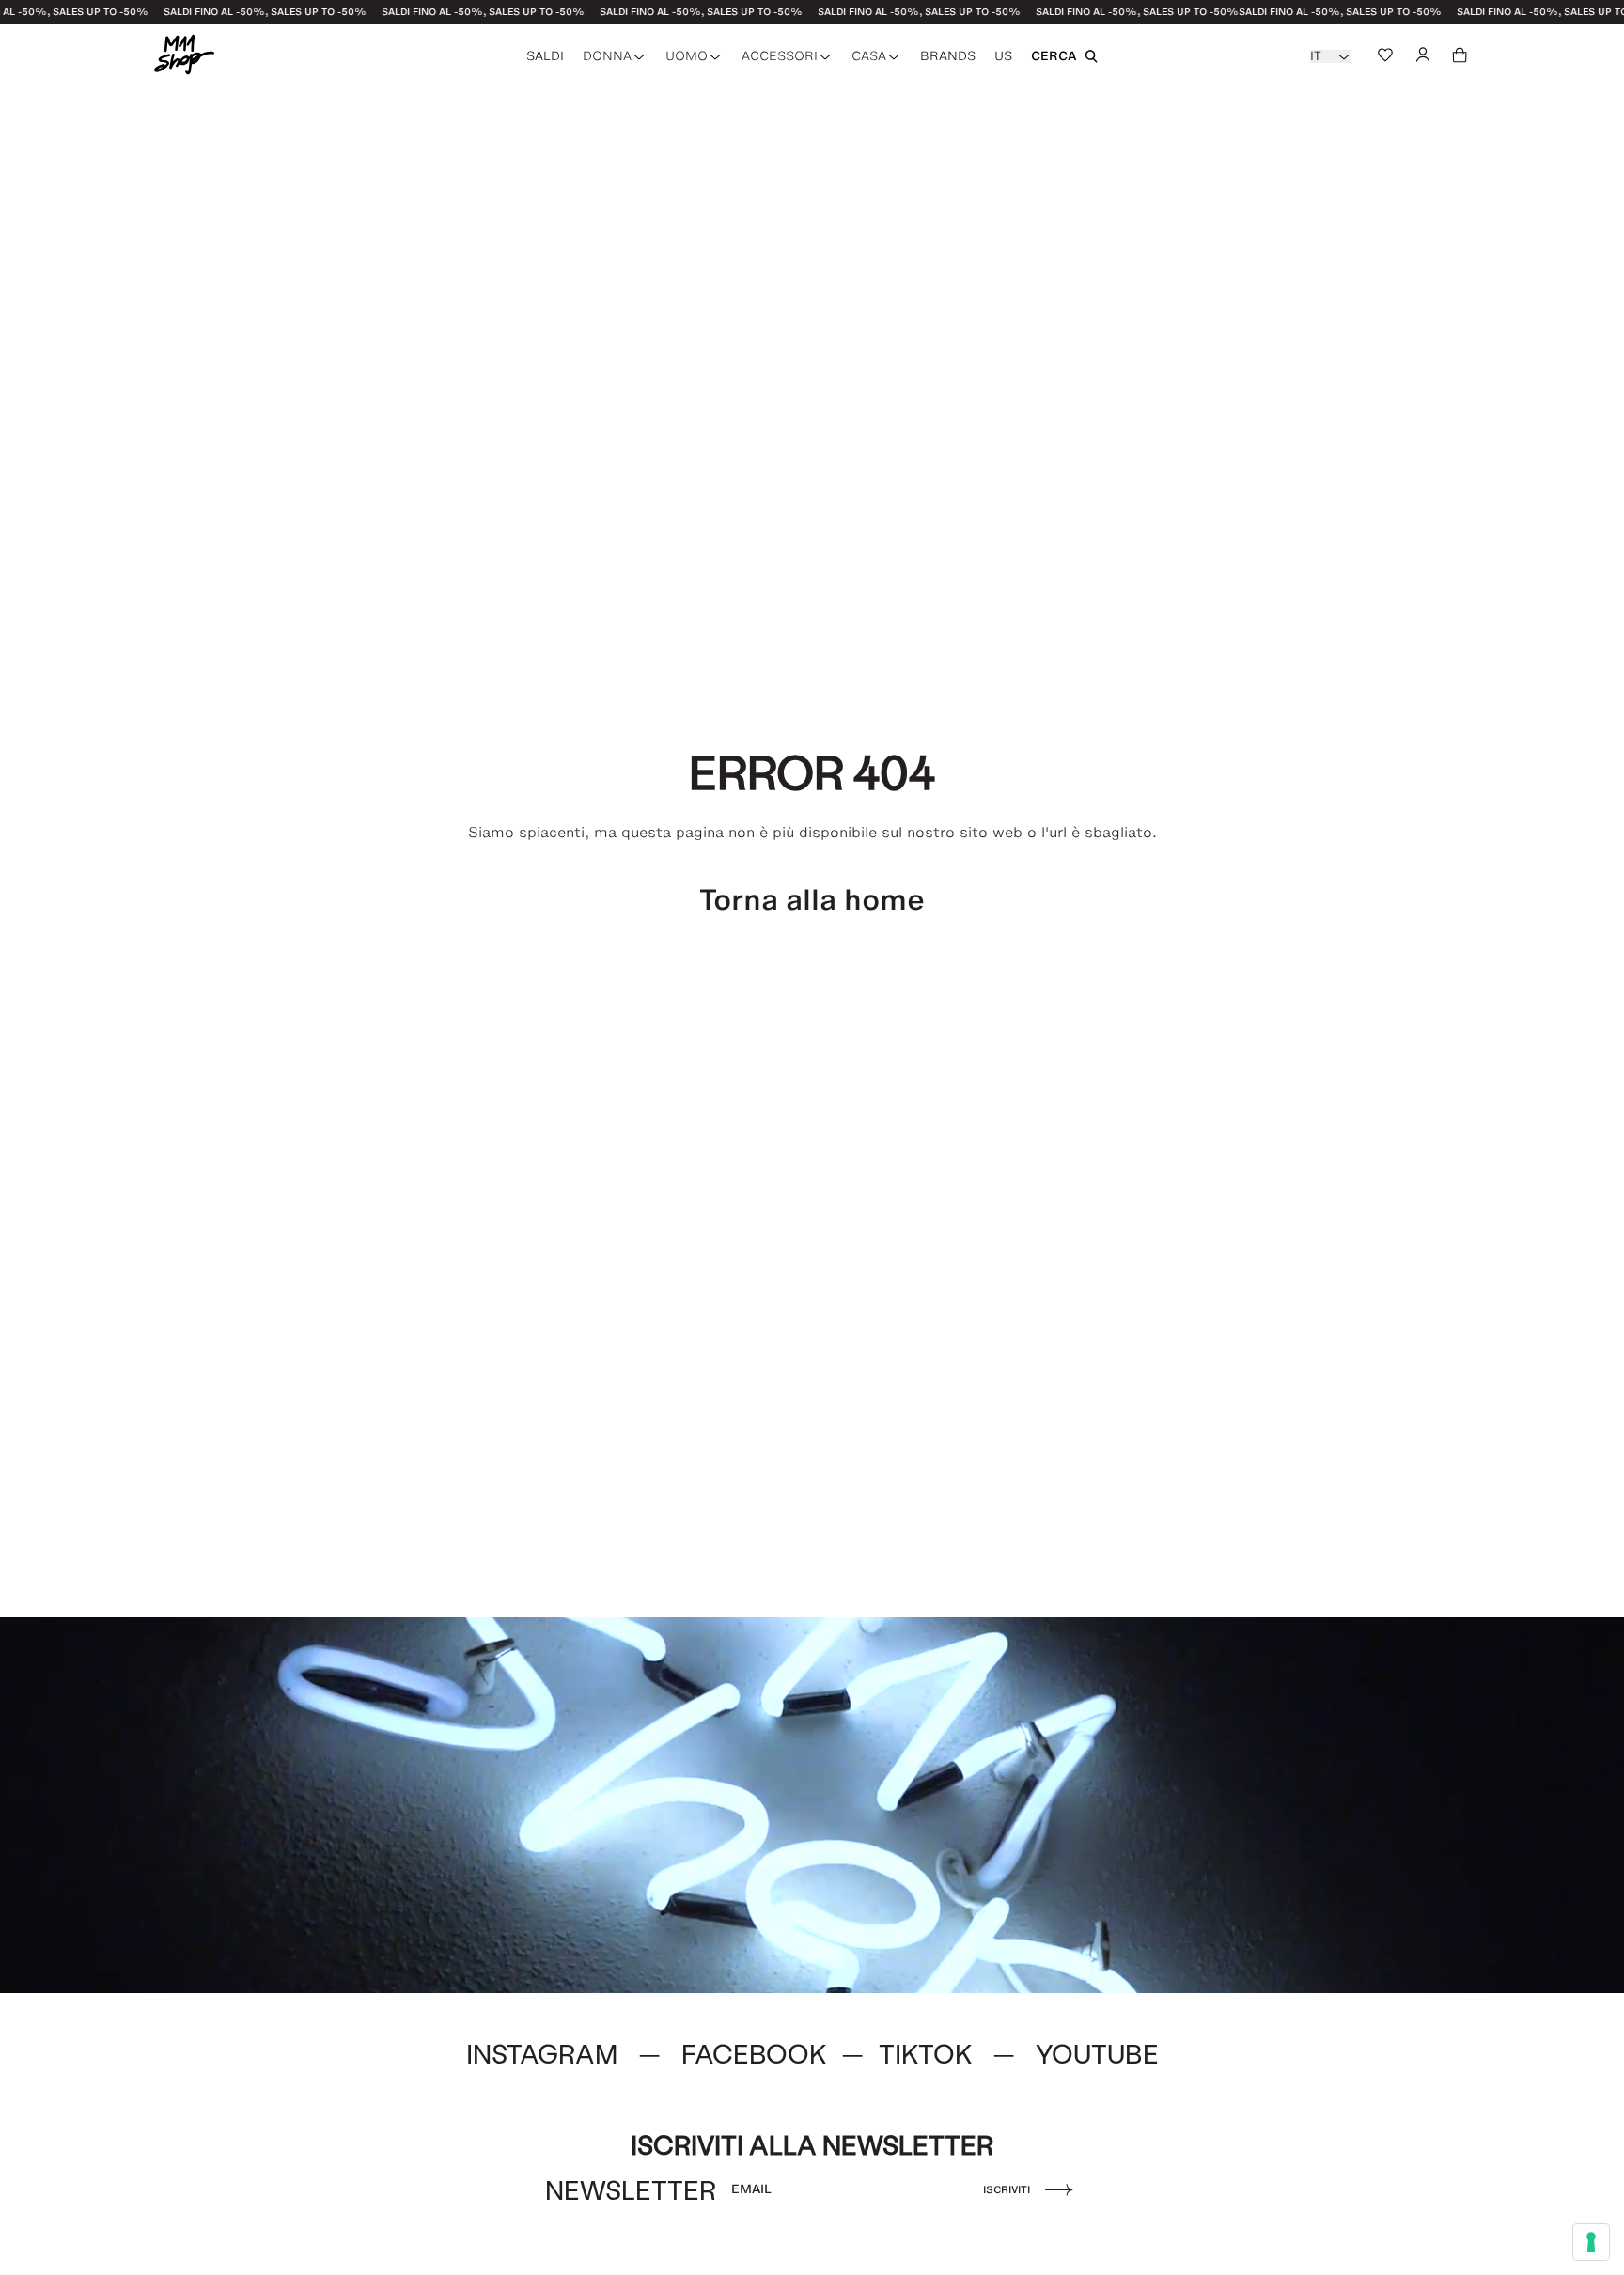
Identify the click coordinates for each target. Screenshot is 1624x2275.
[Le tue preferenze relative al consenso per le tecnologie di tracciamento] (1591, 2242)
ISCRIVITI (1007, 2189)
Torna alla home (812, 900)
